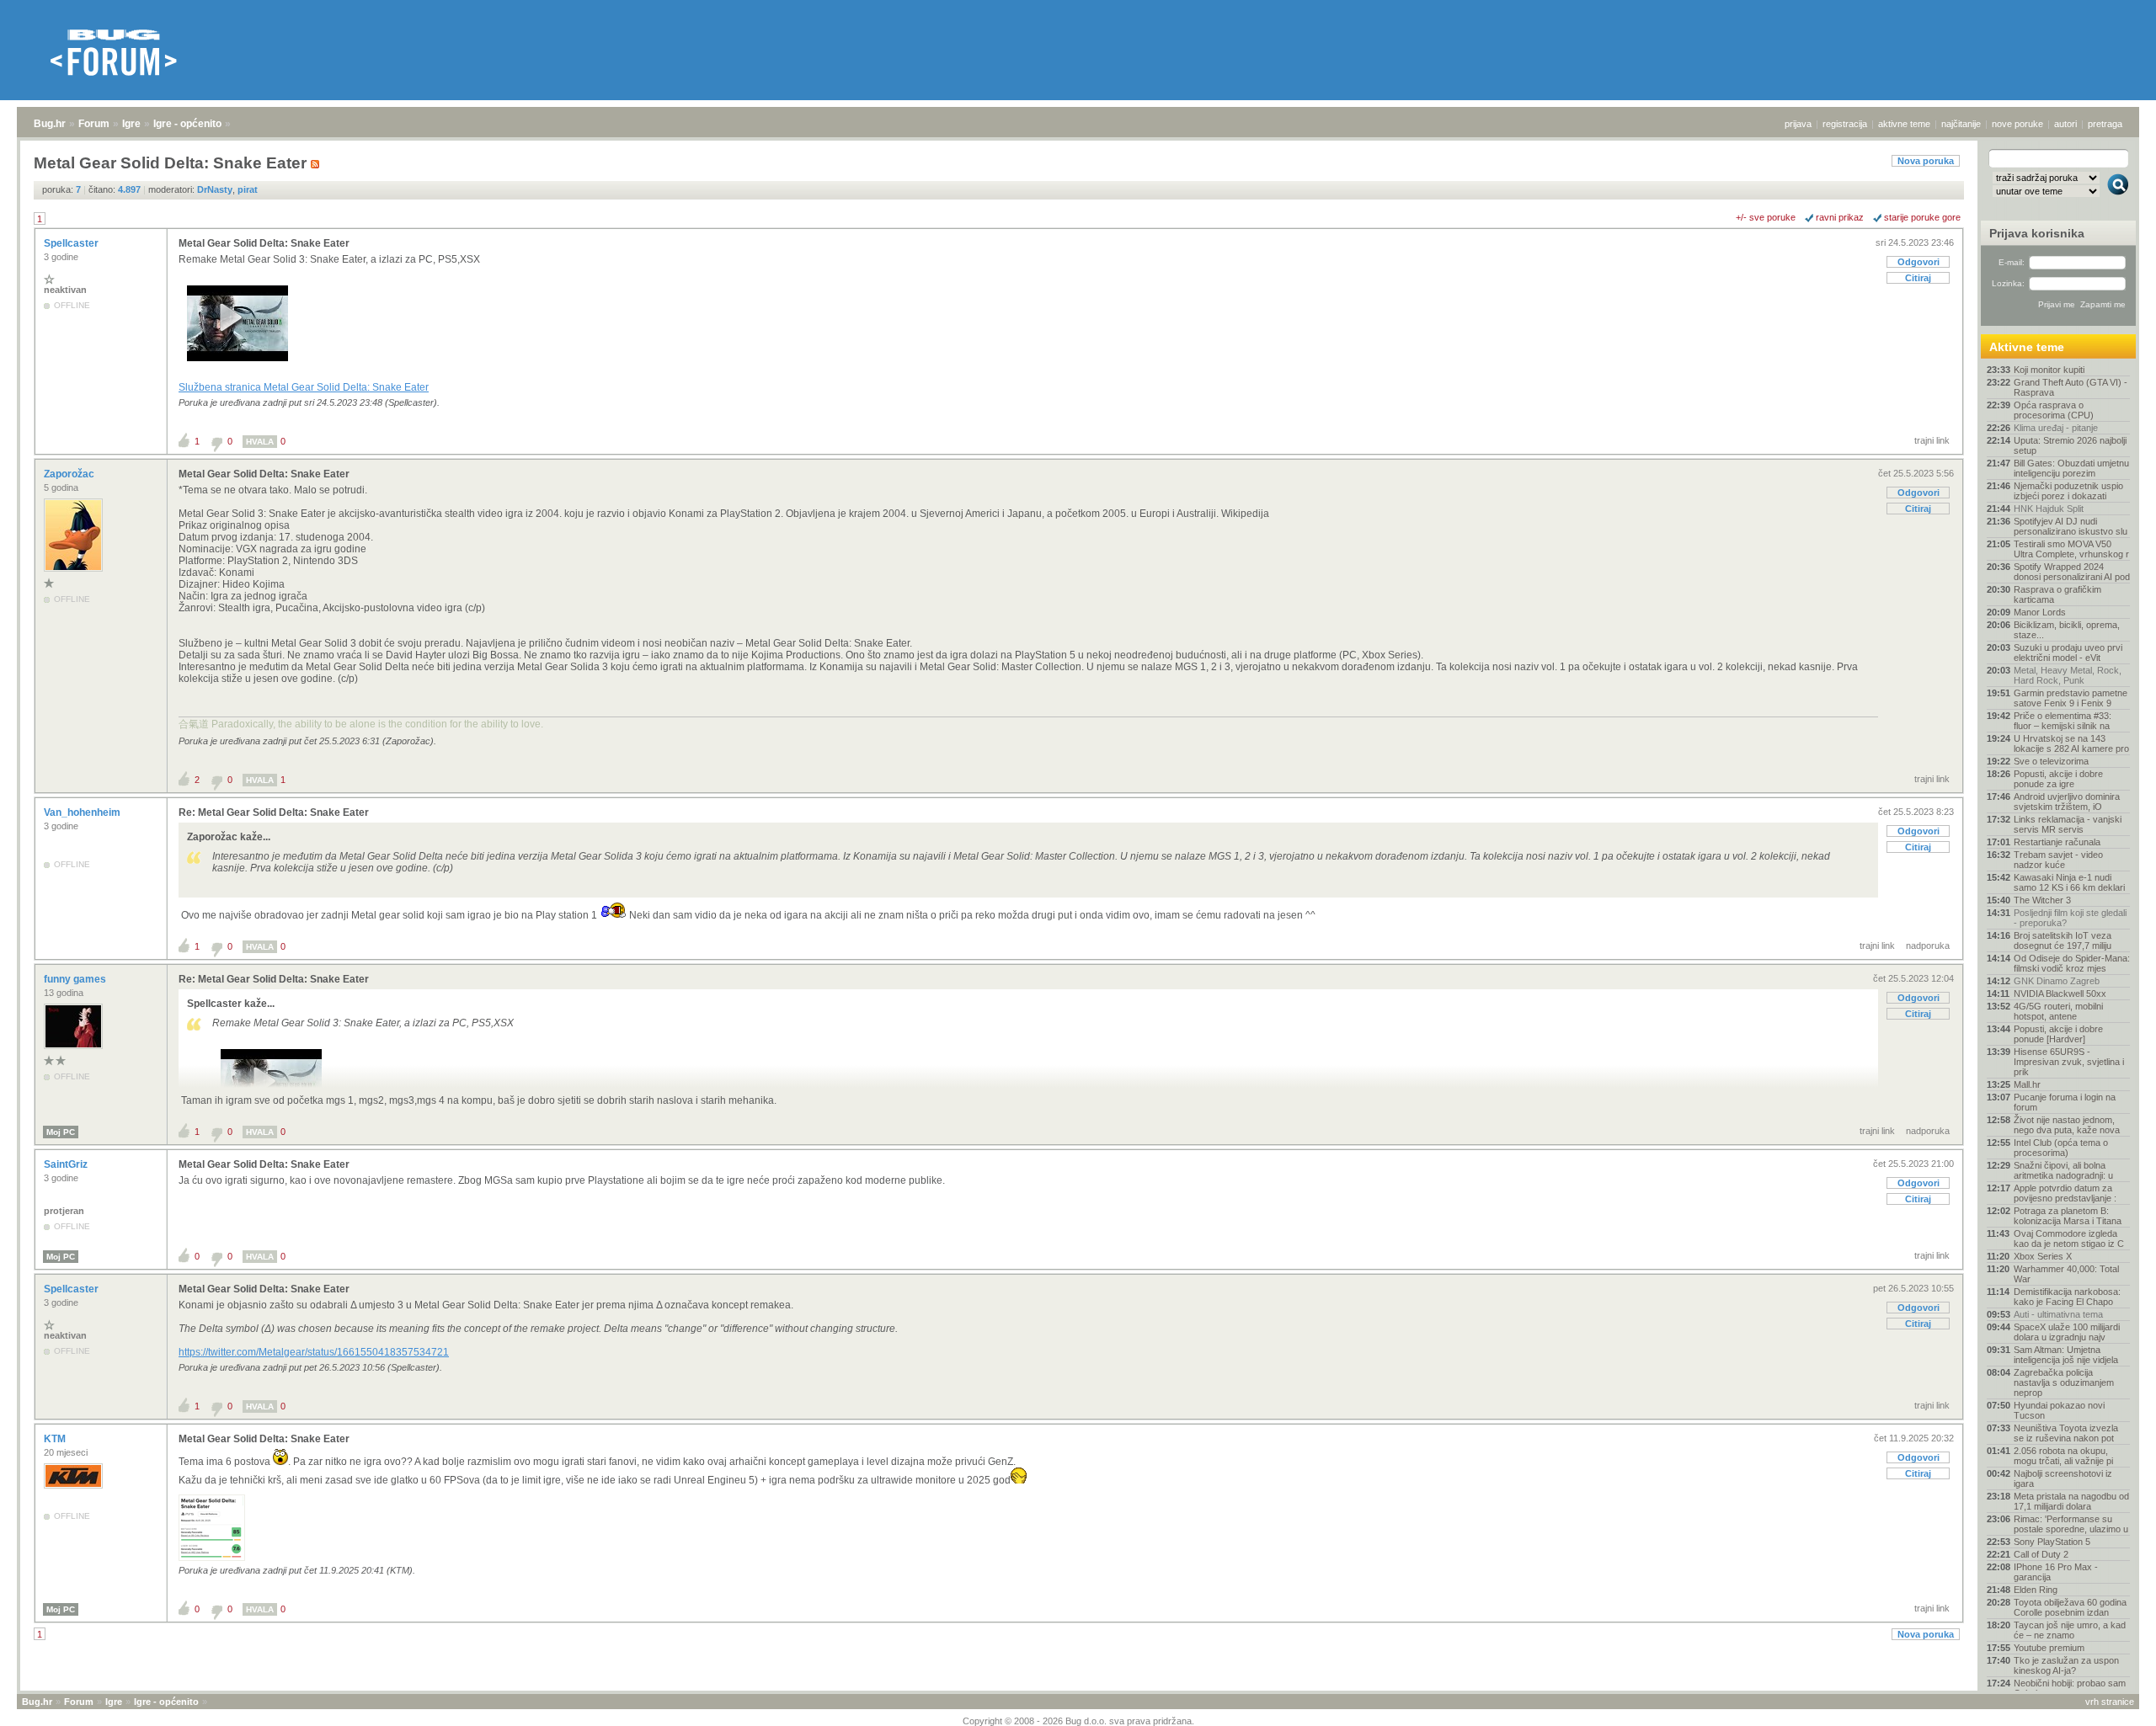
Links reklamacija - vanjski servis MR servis (2068, 824)
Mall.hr (2027, 1084)
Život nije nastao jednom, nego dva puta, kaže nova (2067, 1125)
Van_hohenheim (83, 812)
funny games (76, 979)
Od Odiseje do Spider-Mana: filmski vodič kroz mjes (2072, 963)
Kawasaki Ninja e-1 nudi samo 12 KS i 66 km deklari (2069, 882)
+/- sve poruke (1766, 217)
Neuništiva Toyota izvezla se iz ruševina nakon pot (2066, 1433)
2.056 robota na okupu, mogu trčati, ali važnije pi (2063, 1456)
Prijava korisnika (2037, 233)
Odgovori (1919, 262)
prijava (1798, 124)
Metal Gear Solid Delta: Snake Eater (264, 243)
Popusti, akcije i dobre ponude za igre (2058, 779)
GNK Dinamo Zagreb (2057, 981)
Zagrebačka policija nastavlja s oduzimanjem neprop (2064, 1382)
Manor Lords (2040, 612)
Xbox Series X (2043, 1256)
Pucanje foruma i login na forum (2065, 1102)
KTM (56, 1439)
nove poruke (2017, 124)
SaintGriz (67, 1164)
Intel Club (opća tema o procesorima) (2061, 1148)
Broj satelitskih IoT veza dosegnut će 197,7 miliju (2063, 940)
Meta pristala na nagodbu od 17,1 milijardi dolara (2071, 1501)
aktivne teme (1904, 124)
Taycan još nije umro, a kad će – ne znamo (2070, 1630)
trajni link (1932, 440)
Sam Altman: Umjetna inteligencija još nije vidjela (2066, 1355)
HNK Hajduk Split (2049, 509)
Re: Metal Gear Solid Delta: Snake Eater (274, 812)
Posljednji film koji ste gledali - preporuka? (2070, 918)
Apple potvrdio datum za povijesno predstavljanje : (2065, 1193)
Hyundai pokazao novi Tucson (2059, 1410)
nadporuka (1928, 946)
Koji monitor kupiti (2049, 370)
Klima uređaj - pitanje (2056, 428)
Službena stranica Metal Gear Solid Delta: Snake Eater (304, 387)
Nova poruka (1926, 161)
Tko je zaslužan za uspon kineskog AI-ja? (2066, 1665)
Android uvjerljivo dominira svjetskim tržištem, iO (2067, 802)
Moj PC (61, 1132)
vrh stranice (2110, 1702)
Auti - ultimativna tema (2058, 1314)
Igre (131, 124)
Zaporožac (70, 474)
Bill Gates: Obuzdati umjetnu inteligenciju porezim (2071, 468)
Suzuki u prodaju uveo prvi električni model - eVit (2068, 653)
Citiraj (1918, 278)
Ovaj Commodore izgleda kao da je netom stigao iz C (2069, 1239)
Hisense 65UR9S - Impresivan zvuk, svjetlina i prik (2069, 1062)
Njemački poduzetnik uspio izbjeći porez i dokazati (2068, 491)
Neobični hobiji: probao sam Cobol (2070, 1688)
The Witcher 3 (2042, 900)
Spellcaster (72, 243)
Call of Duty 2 (2041, 1554)
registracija (1845, 124)
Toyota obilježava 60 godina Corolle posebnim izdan (2070, 1607)
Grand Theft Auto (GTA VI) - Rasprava (2071, 387)
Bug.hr (50, 124)
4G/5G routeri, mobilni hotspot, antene (2058, 1011)
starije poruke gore (1922, 217)
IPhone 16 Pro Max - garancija (2056, 1572)
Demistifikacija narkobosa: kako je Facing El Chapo (2067, 1297)
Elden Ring (2036, 1590)
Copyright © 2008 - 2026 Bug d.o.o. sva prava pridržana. (1078, 1721)
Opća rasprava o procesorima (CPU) (2054, 410)
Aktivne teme (2027, 347)
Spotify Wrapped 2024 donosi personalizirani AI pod (2072, 572)
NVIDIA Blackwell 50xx (2060, 994)
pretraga (2105, 124)
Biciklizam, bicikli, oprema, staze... (2067, 630)
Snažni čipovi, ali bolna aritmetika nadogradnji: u (2063, 1170)
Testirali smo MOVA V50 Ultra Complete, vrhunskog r (2071, 549)
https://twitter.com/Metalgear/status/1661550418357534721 (314, 1352)
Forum (94, 124)
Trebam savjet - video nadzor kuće (2058, 860)
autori (2065, 124)
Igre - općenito (187, 124)
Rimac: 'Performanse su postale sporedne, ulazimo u (2071, 1524)
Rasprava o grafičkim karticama (2057, 594)
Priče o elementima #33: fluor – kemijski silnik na (2063, 721)
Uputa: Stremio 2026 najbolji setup (2070, 445)
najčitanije (1961, 124)
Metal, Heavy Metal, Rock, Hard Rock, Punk (2068, 675)
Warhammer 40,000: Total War (2066, 1274)
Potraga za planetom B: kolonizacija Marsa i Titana (2068, 1216)
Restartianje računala (2057, 842)
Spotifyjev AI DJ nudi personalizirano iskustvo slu (2071, 526)
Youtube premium (2049, 1648)
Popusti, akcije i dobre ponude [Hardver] (2058, 1034)
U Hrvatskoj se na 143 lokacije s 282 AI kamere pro (2071, 743)
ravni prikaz (1840, 217)
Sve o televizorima (2051, 761)
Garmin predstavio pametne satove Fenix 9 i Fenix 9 (2071, 698)
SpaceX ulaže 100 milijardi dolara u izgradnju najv (2067, 1332)
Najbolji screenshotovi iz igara (2063, 1478)
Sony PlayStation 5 (2052, 1542)
